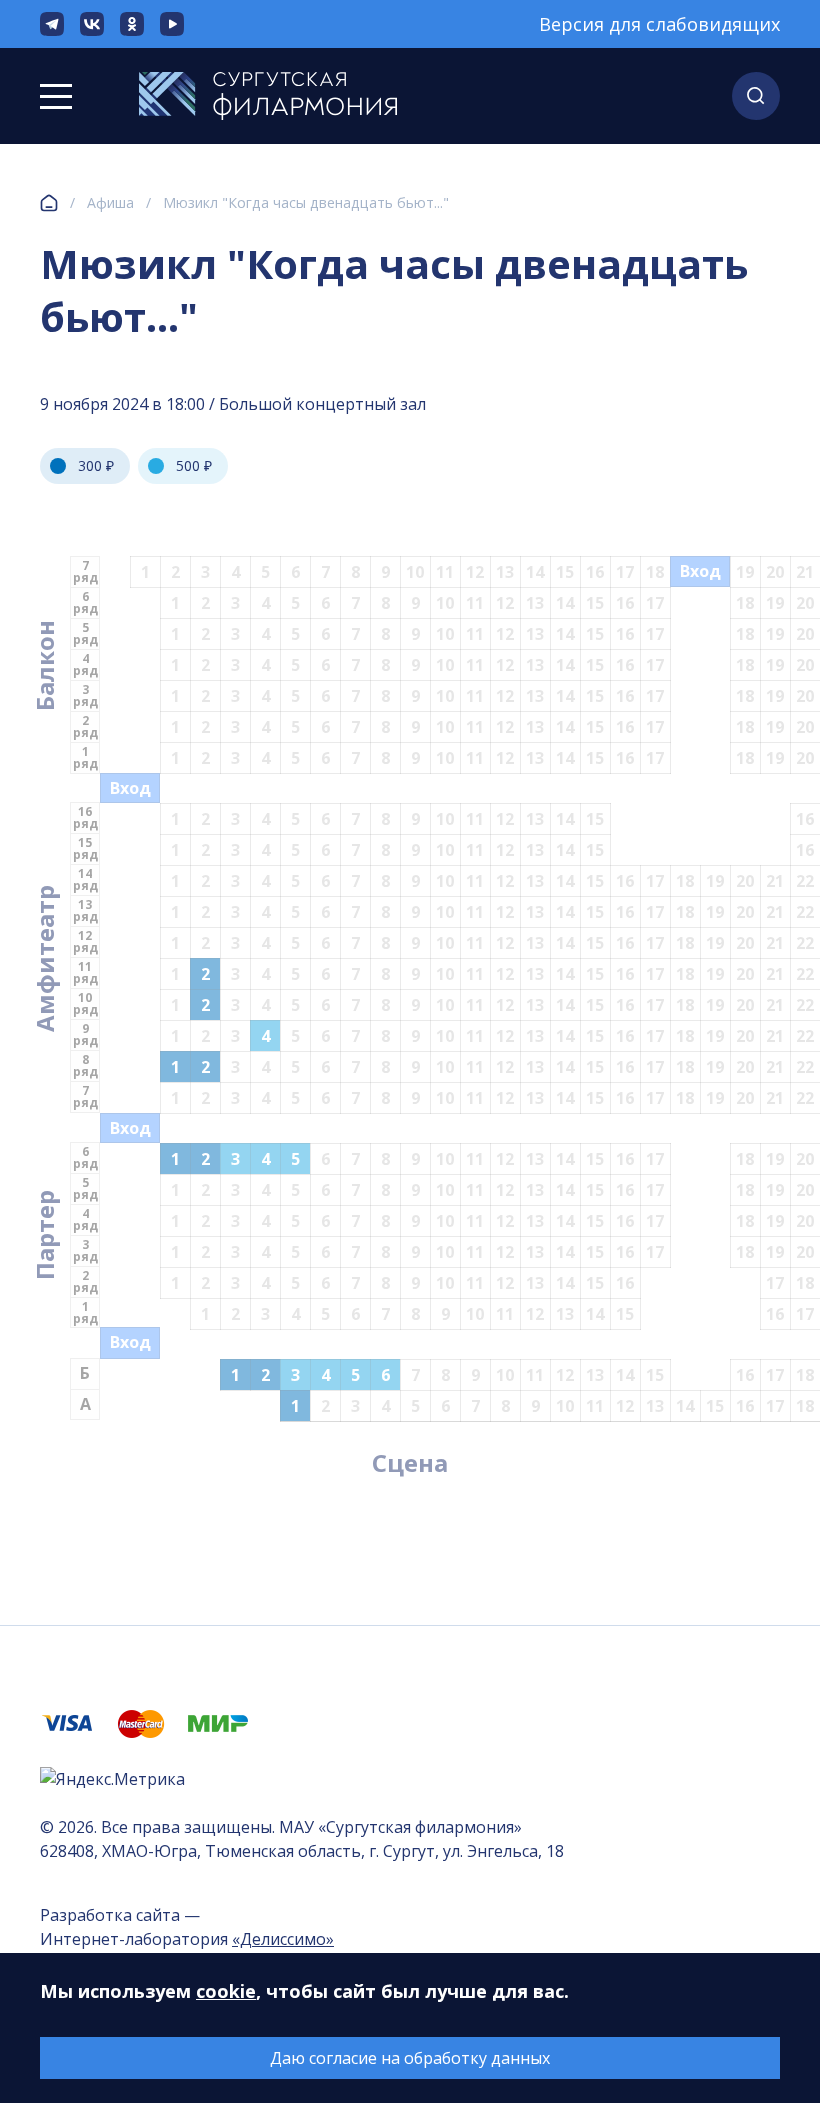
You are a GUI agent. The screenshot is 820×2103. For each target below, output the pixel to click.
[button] (756, 96)
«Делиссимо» (283, 1939)
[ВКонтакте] (92, 24)
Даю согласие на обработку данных (410, 2058)
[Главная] (49, 203)
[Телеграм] (52, 24)
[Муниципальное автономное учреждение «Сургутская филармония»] (268, 96)
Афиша (110, 202)
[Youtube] (172, 24)
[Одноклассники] (132, 24)
